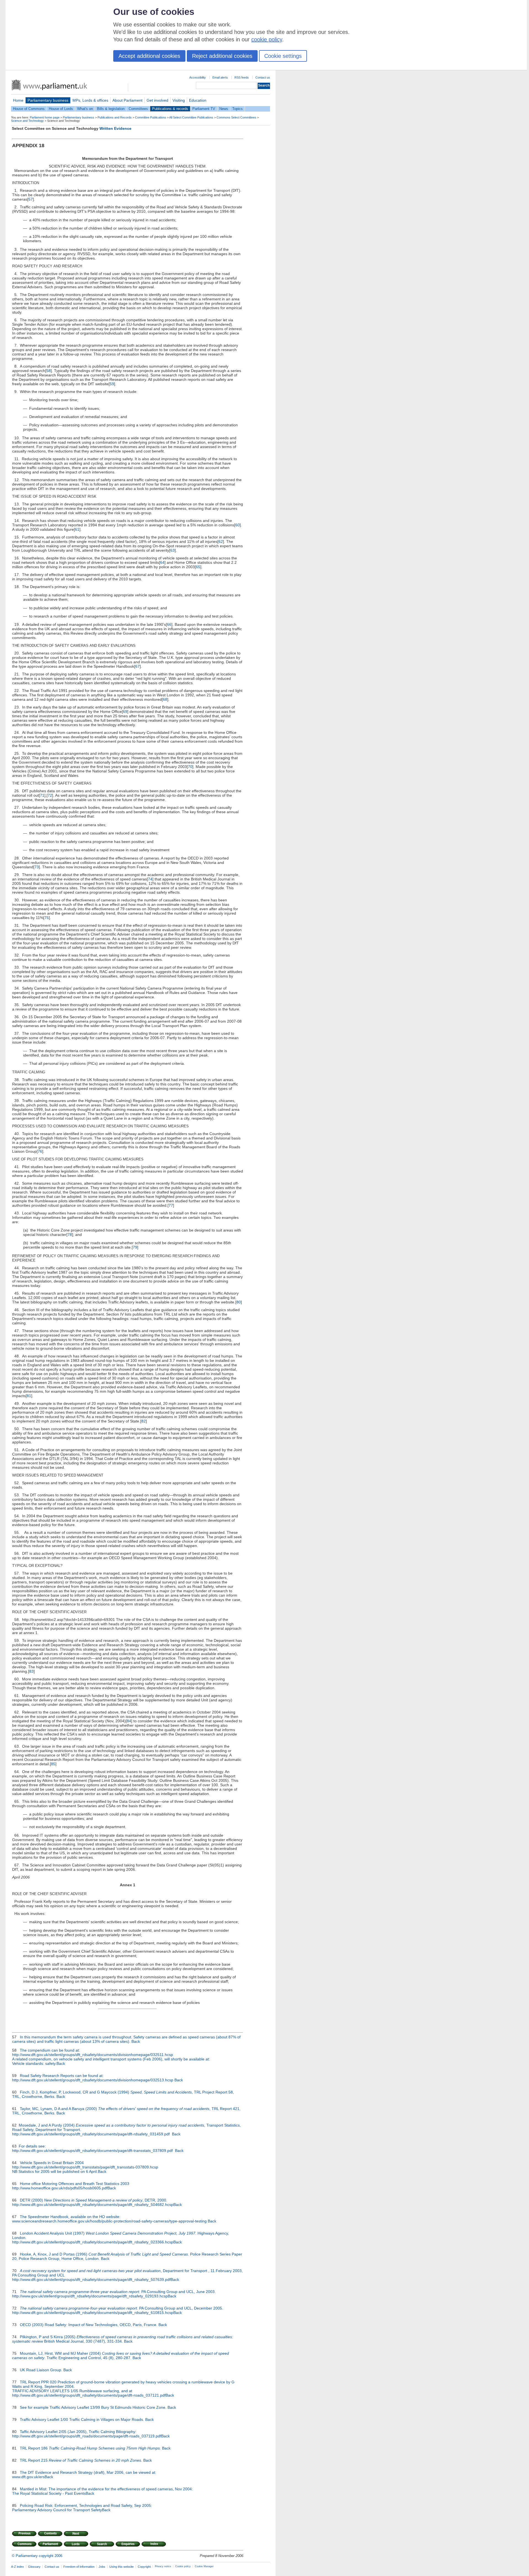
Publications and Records (115, 117)
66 (169, 624)
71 (42, 795)
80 (239, 1302)
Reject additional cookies (222, 56)
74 (150, 879)
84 (129, 1721)
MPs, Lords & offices (90, 100)
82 (144, 1421)
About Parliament (127, 100)
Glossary (34, 2567)
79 (135, 1247)
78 (70, 1235)
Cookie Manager (204, 2566)
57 (31, 199)
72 (50, 795)
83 (31, 1671)
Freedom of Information (79, 2567)
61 (77, 529)
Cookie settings (283, 56)
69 (125, 712)
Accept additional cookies (149, 56)
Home (18, 100)
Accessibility (198, 77)
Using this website (122, 2567)
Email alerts (220, 77)
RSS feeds (242, 77)
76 (40, 1151)
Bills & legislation (111, 109)
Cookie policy (183, 2566)
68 (165, 699)
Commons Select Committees (236, 117)
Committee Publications (151, 117)
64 (162, 562)
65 (198, 567)
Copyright (144, 2567)
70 (190, 767)
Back (136, 2041)
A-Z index (17, 2567)
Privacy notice (163, 2566)
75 (47, 918)
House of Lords (61, 109)
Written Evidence (115, 128)
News (224, 109)
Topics (237, 109)
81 (29, 1396)
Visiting (179, 100)
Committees (138, 109)
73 (37, 867)
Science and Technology (27, 121)
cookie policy (267, 39)
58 (48, 371)
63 (172, 550)
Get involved (157, 100)
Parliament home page (45, 117)
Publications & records (170, 109)
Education (198, 100)
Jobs (102, 2567)
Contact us (263, 77)
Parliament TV (204, 109)
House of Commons (29, 109)
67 (137, 666)
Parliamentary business (48, 100)
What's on (85, 109)
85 (53, 1764)
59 (112, 384)
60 (237, 525)
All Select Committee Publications (191, 117)
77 (171, 1205)
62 (221, 541)
